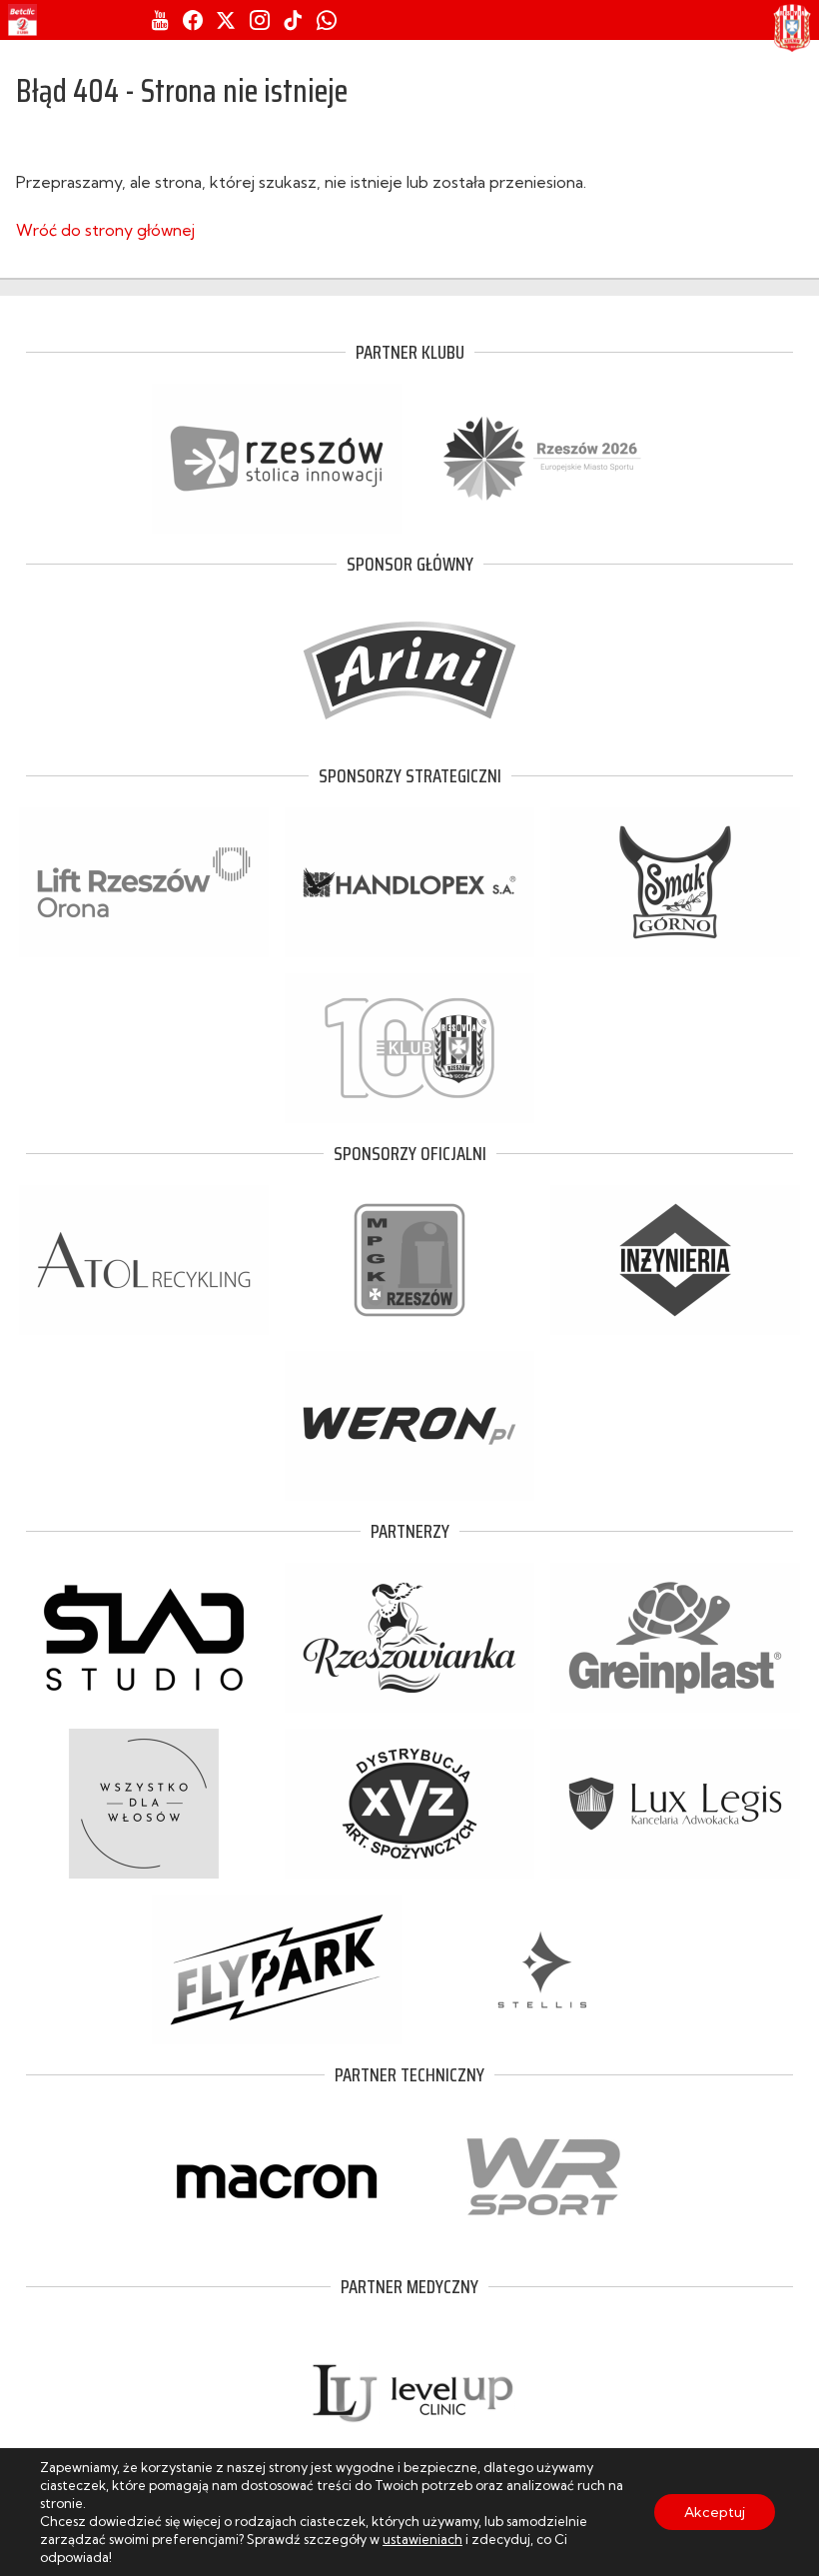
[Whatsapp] (327, 20)
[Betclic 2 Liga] (22, 20)
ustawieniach (422, 2539)
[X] (226, 20)
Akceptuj (715, 2512)
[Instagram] (260, 20)
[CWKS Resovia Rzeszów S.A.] (792, 28)
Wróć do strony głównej (105, 230)
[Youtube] (160, 20)
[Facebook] (193, 20)
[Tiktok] (293, 20)
